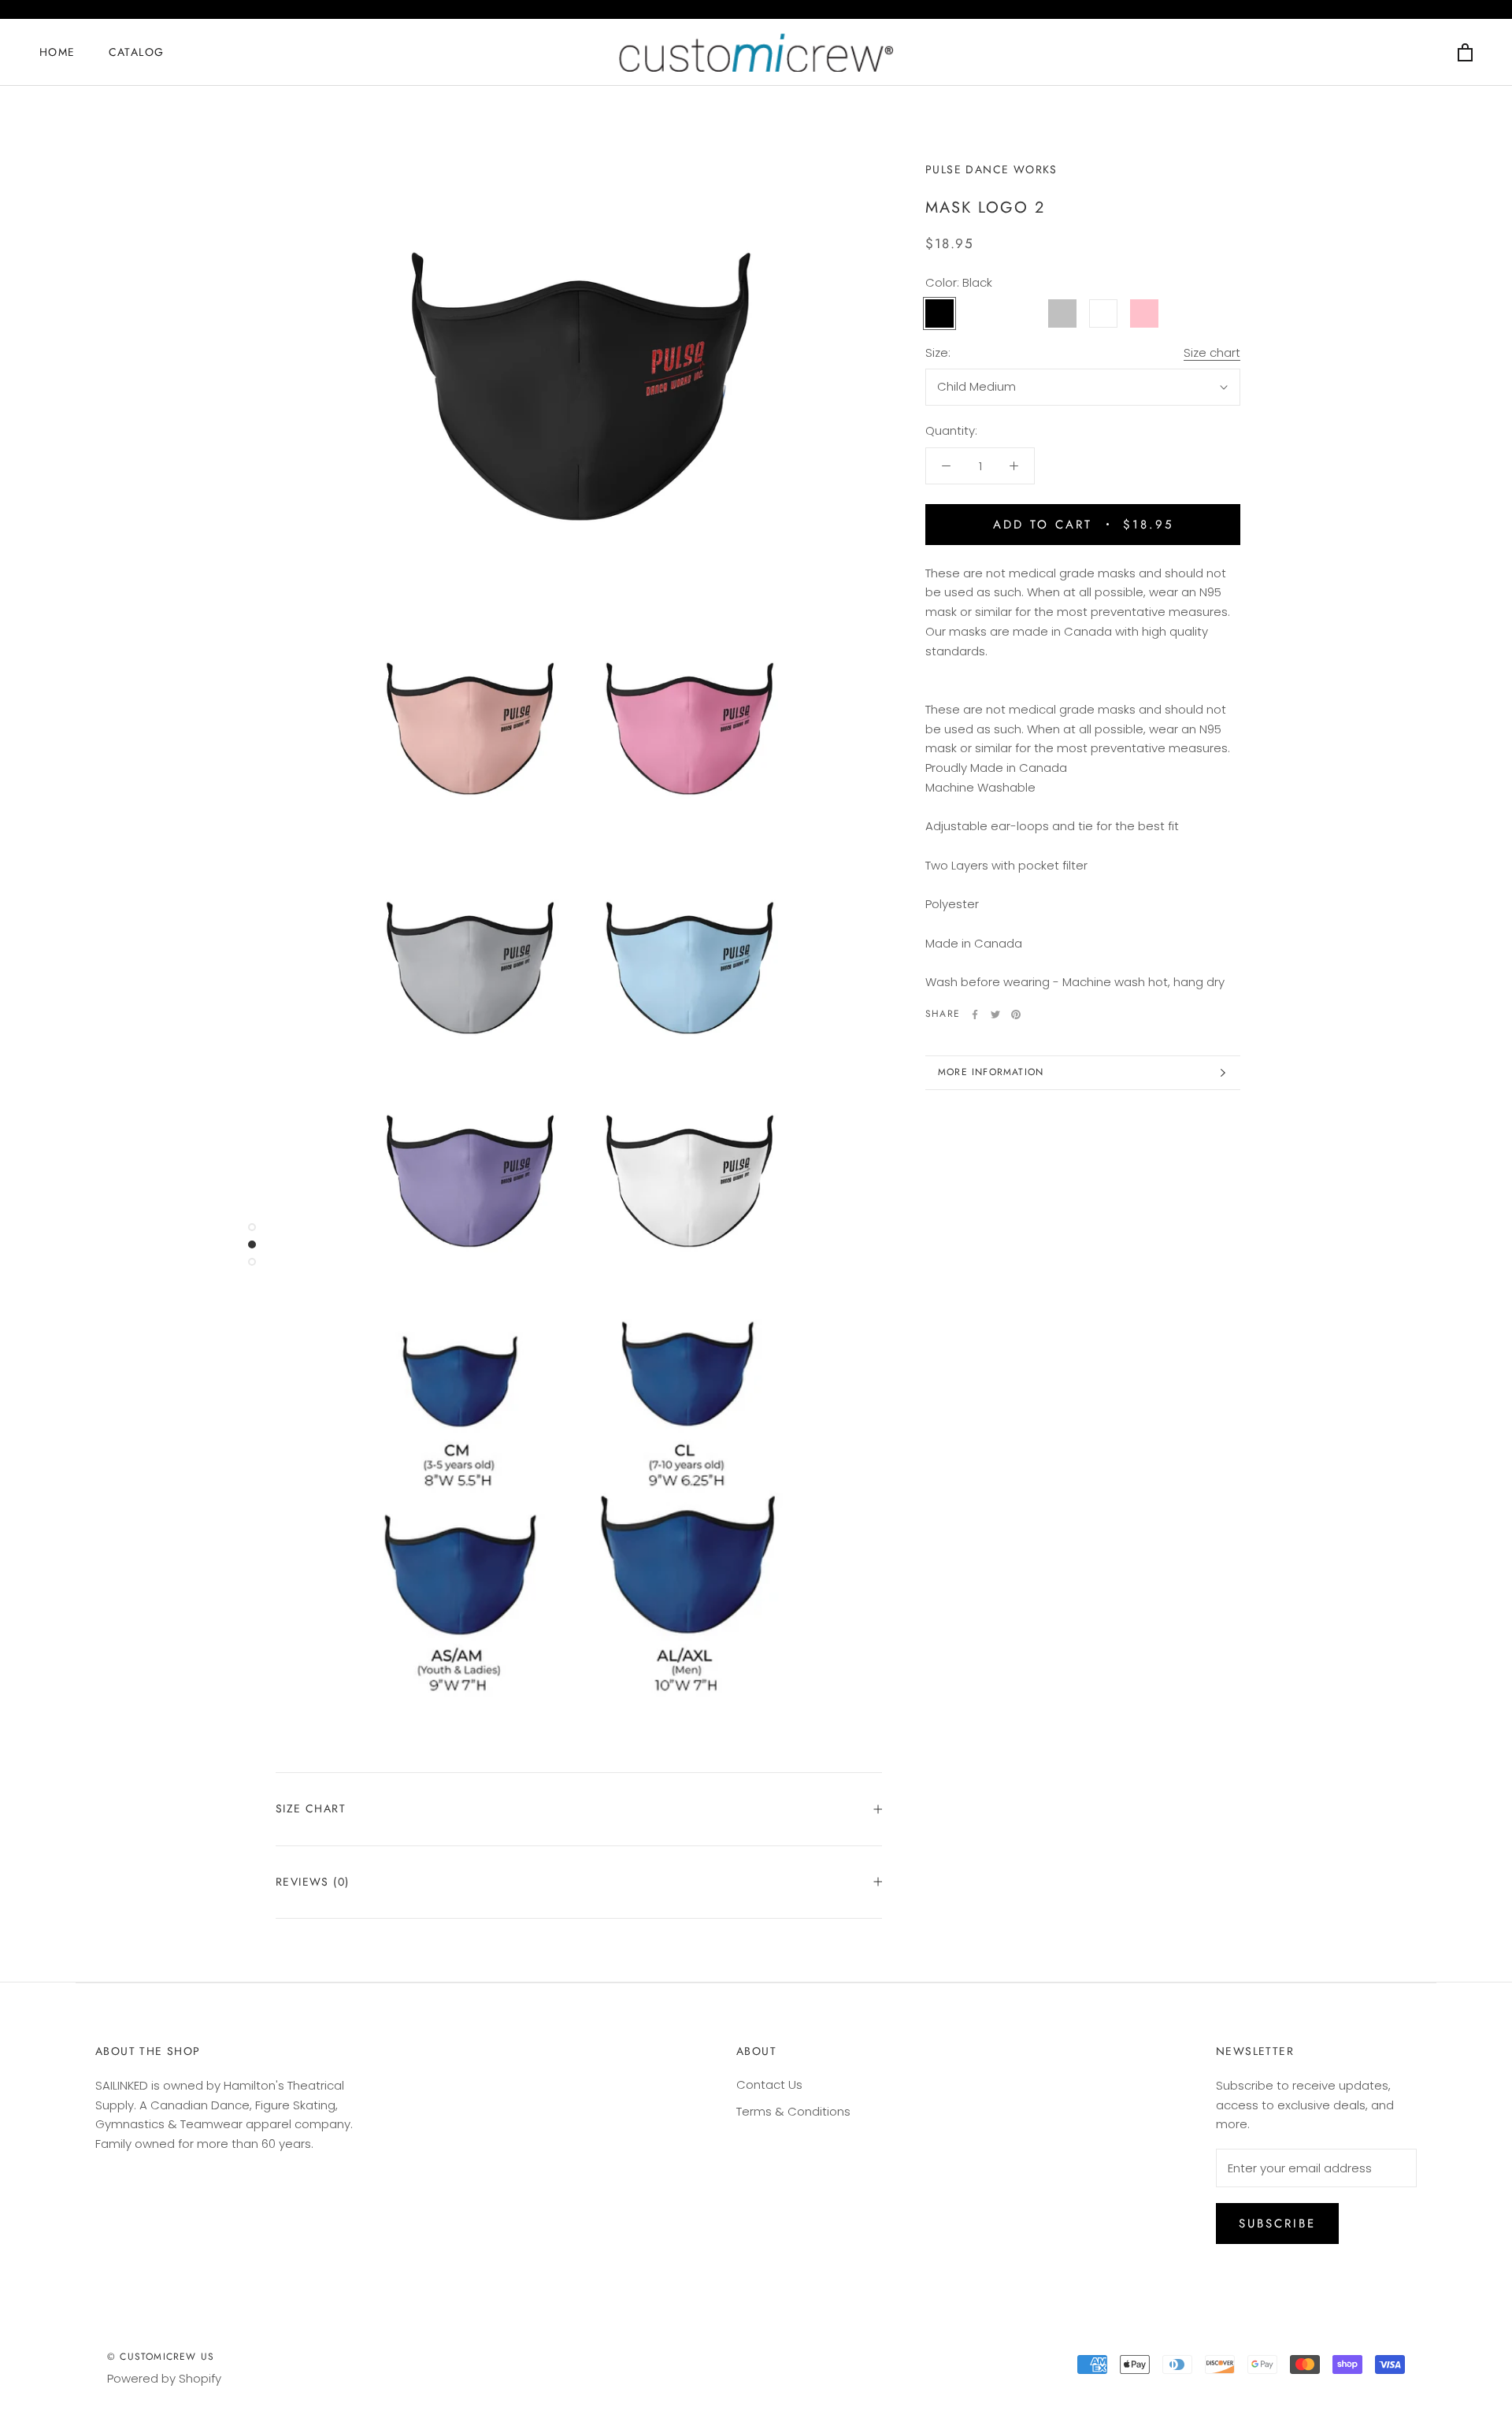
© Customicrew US (161, 2357)
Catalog (137, 52)
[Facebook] (975, 1014)
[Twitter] (995, 1014)
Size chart (1212, 352)
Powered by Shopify (164, 2378)
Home (57, 52)
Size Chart (311, 1808)
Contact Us (769, 2084)
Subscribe (1277, 2224)
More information (991, 1072)
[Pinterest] (1016, 1014)
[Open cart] (1465, 52)
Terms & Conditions (793, 2111)
